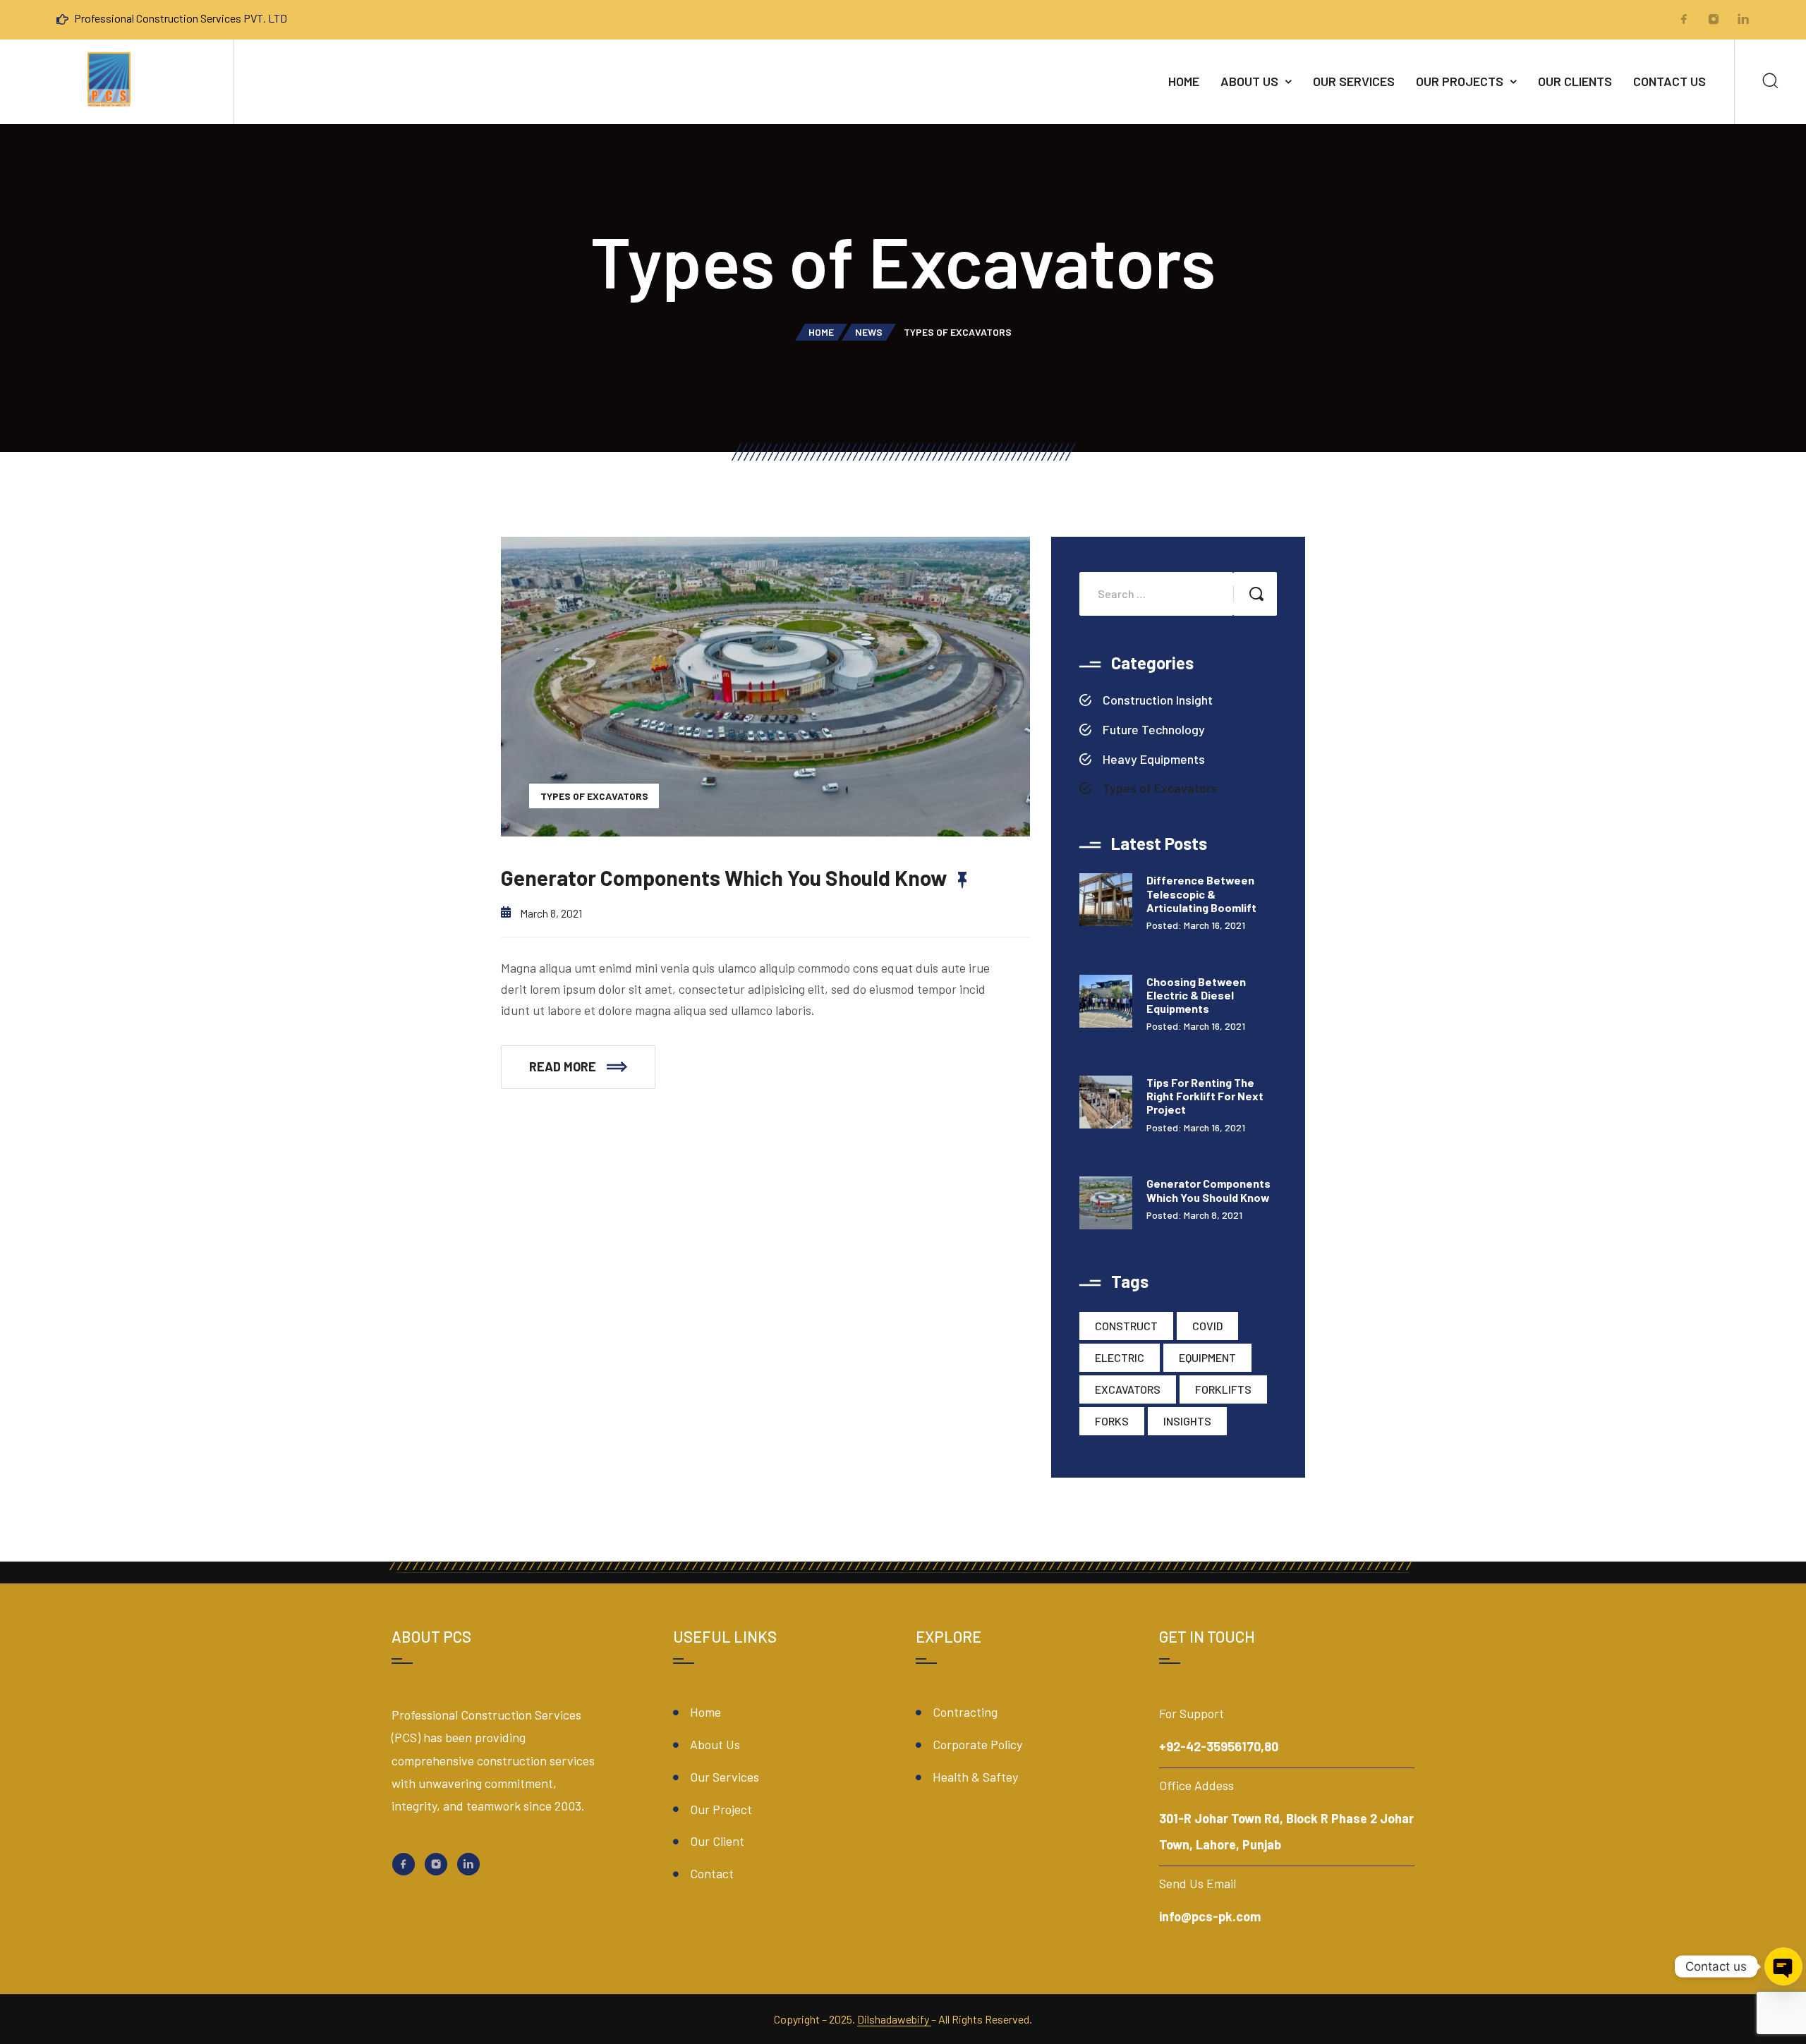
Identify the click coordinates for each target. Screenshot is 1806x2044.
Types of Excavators (594, 796)
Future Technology (1154, 729)
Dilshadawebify (894, 2019)
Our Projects (1460, 81)
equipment (1207, 1357)
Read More (563, 1066)
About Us (1249, 81)
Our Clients (1575, 81)
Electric (1120, 1357)
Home (1184, 81)
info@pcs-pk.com (1210, 1916)
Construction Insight (1158, 700)
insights (1187, 1421)
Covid (1207, 1326)
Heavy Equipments (1154, 759)
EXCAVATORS (1128, 1389)
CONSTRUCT (1126, 1326)
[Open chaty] (1783, 1966)
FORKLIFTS (1223, 1389)
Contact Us (1669, 81)
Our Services (1354, 81)
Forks (1112, 1421)
